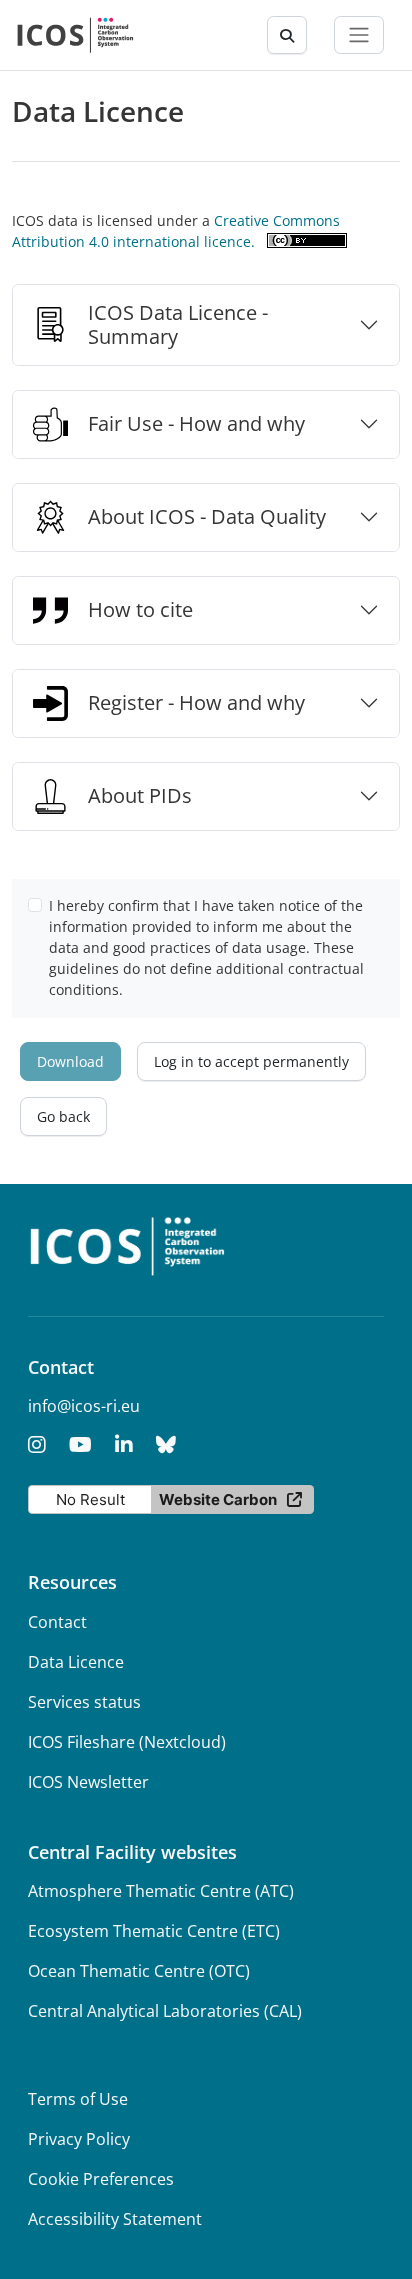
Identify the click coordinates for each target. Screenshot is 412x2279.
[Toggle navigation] (359, 35)
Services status (84, 1702)
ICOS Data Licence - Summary (178, 324)
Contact (57, 1622)
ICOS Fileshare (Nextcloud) (127, 1742)
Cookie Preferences (101, 2179)
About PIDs (140, 795)
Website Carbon (218, 1499)
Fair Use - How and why (196, 423)
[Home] (75, 35)
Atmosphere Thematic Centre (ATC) (161, 1891)
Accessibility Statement (115, 2219)
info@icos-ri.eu (84, 1406)
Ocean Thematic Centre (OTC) (139, 1971)
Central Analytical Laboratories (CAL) (165, 2011)
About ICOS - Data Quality (207, 516)
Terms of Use (78, 2099)
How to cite (140, 609)
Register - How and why (196, 702)
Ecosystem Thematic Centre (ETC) (154, 1931)
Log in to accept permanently (251, 1061)
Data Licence (76, 1662)
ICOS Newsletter (88, 1782)
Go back (63, 1116)
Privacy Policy (79, 2139)
